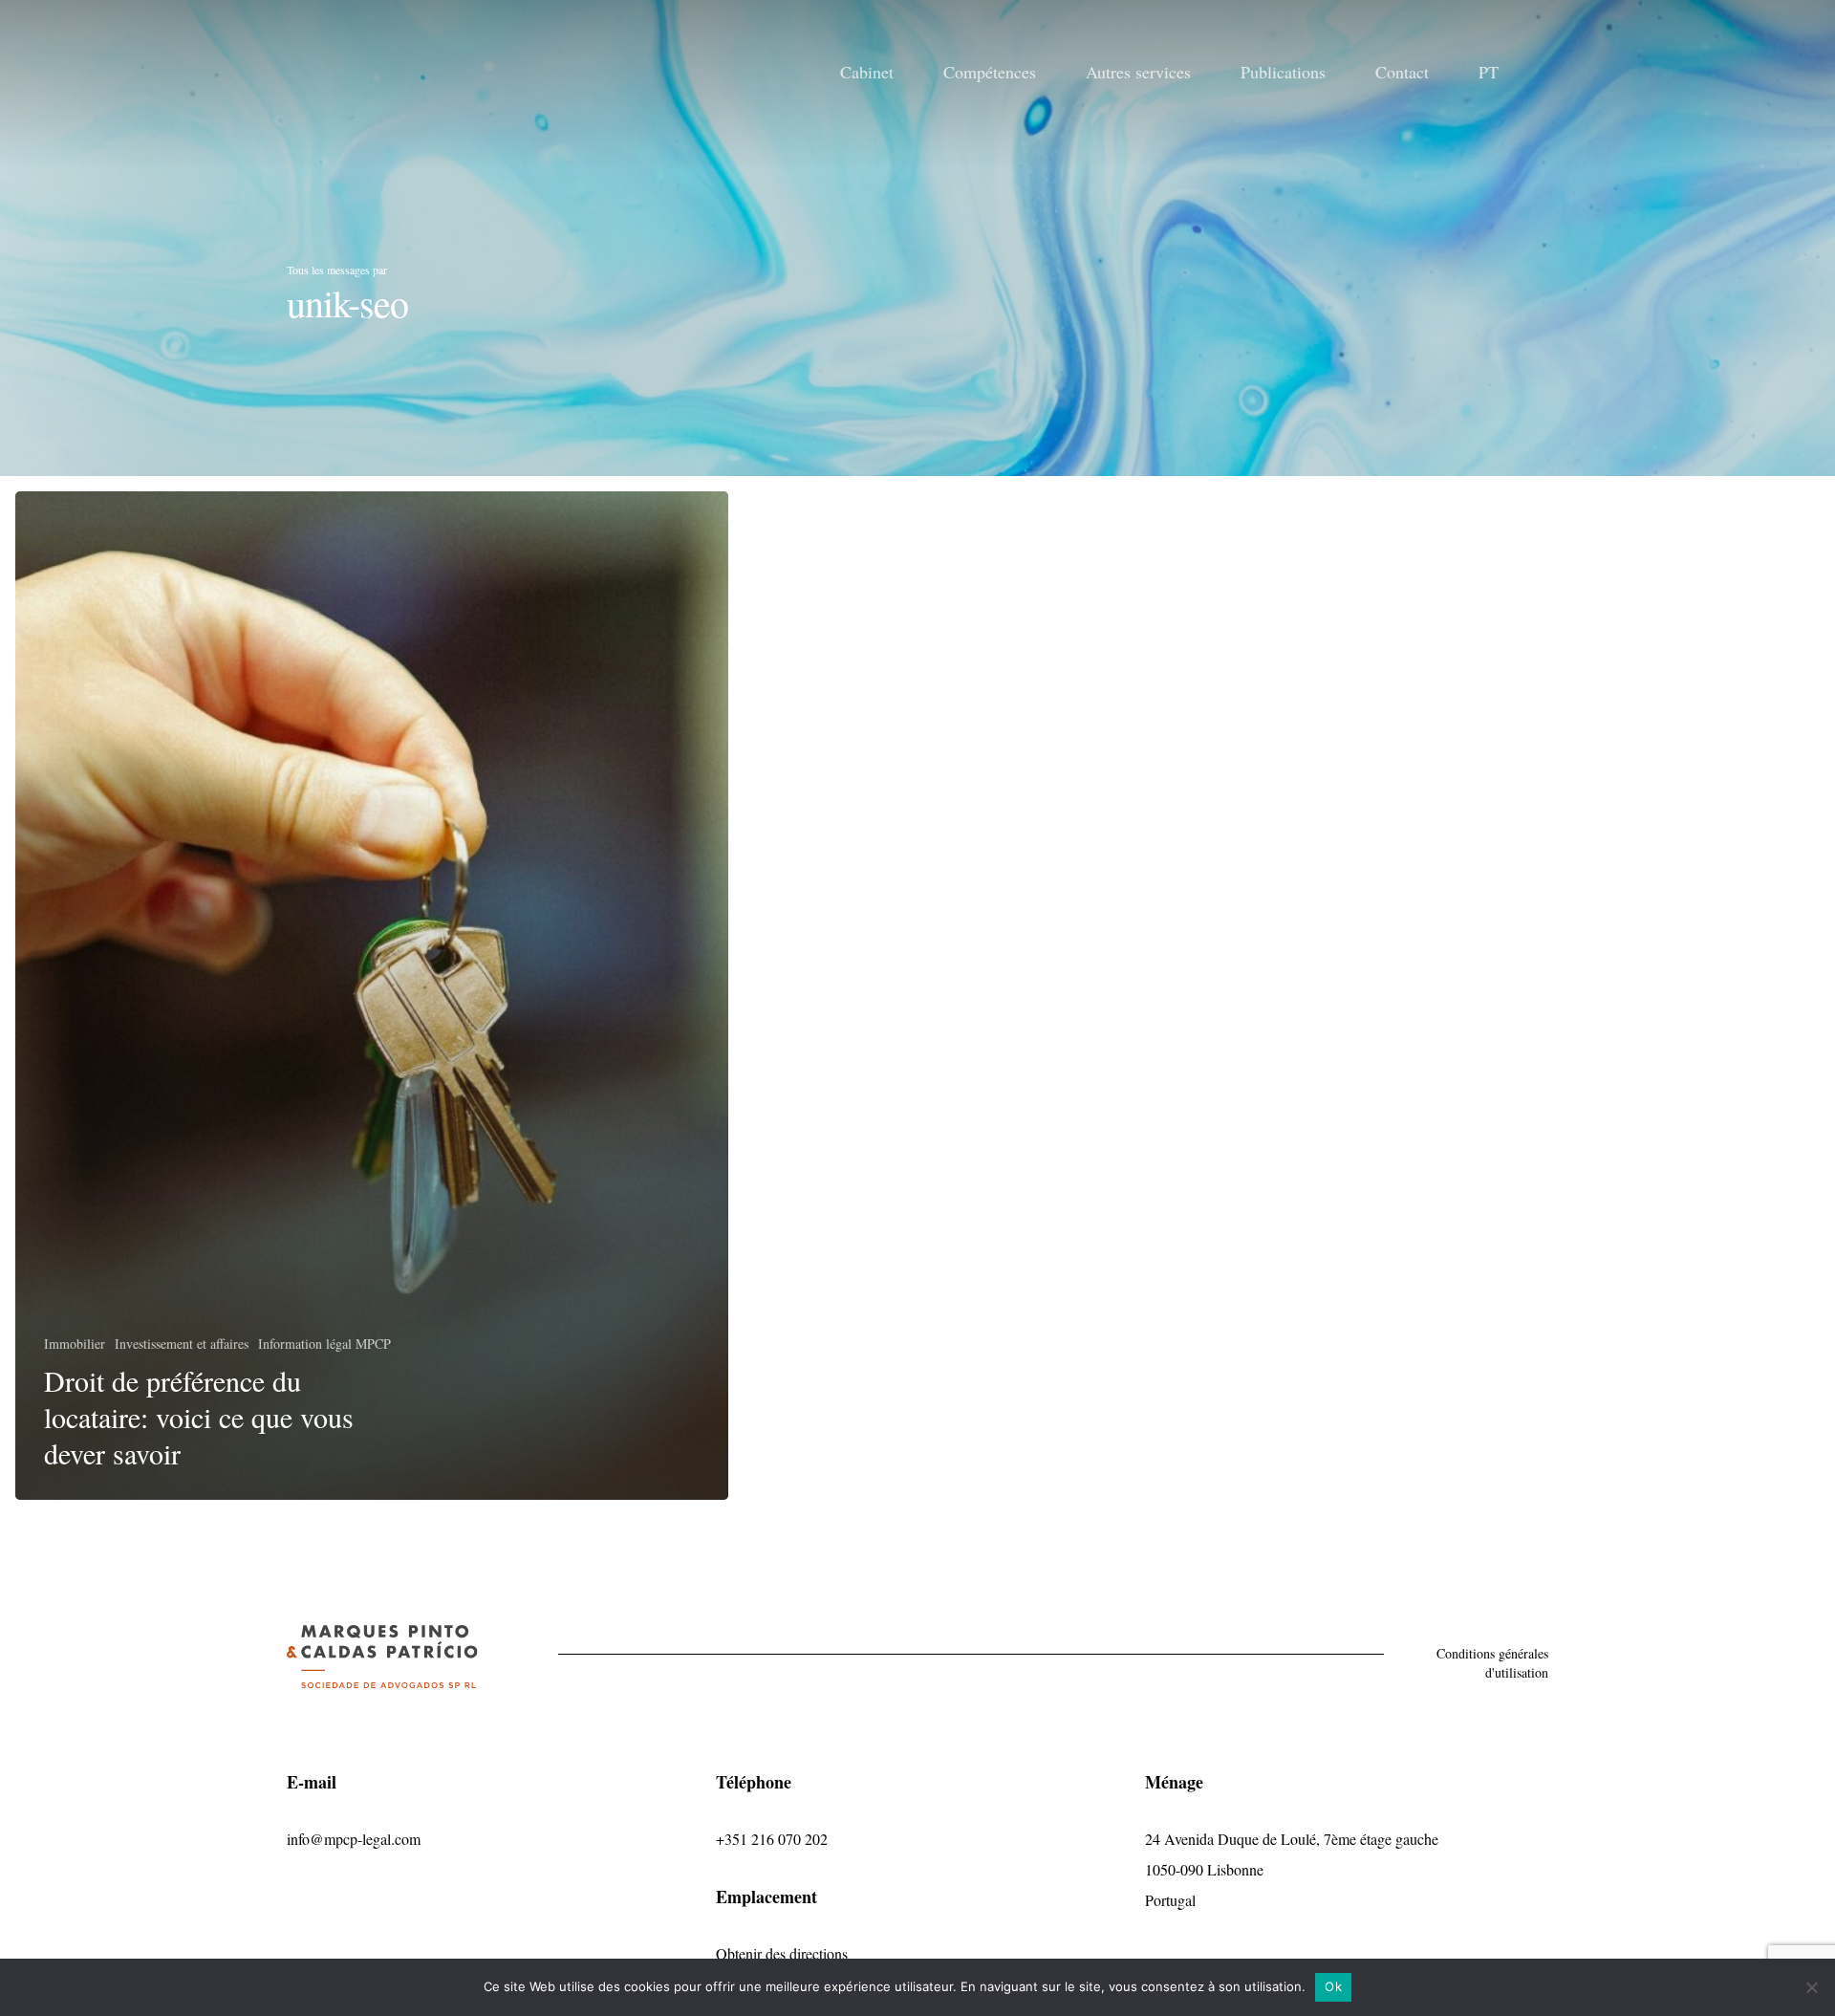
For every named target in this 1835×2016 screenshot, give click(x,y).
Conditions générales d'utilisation (1492, 1663)
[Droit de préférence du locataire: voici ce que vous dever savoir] (372, 996)
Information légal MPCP (324, 1344)
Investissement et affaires (182, 1344)
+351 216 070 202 (772, 1839)
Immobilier (75, 1344)
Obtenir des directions (782, 1953)
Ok (1333, 1986)
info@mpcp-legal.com (354, 1839)
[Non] (1811, 1987)
